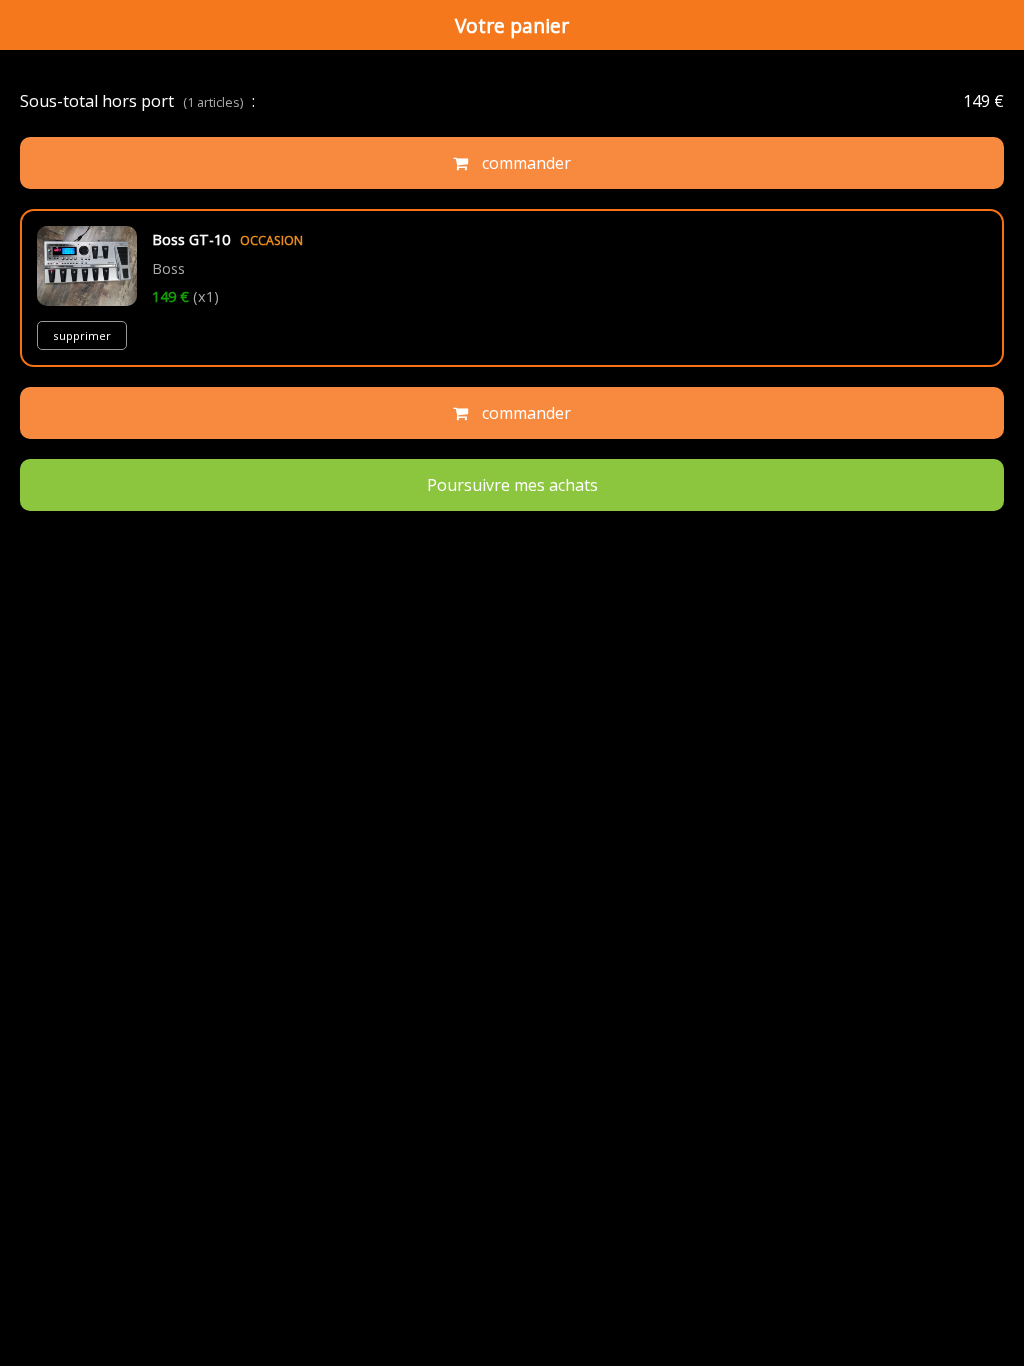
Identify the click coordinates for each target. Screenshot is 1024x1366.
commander (524, 163)
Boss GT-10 (227, 239)
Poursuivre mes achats (512, 485)
